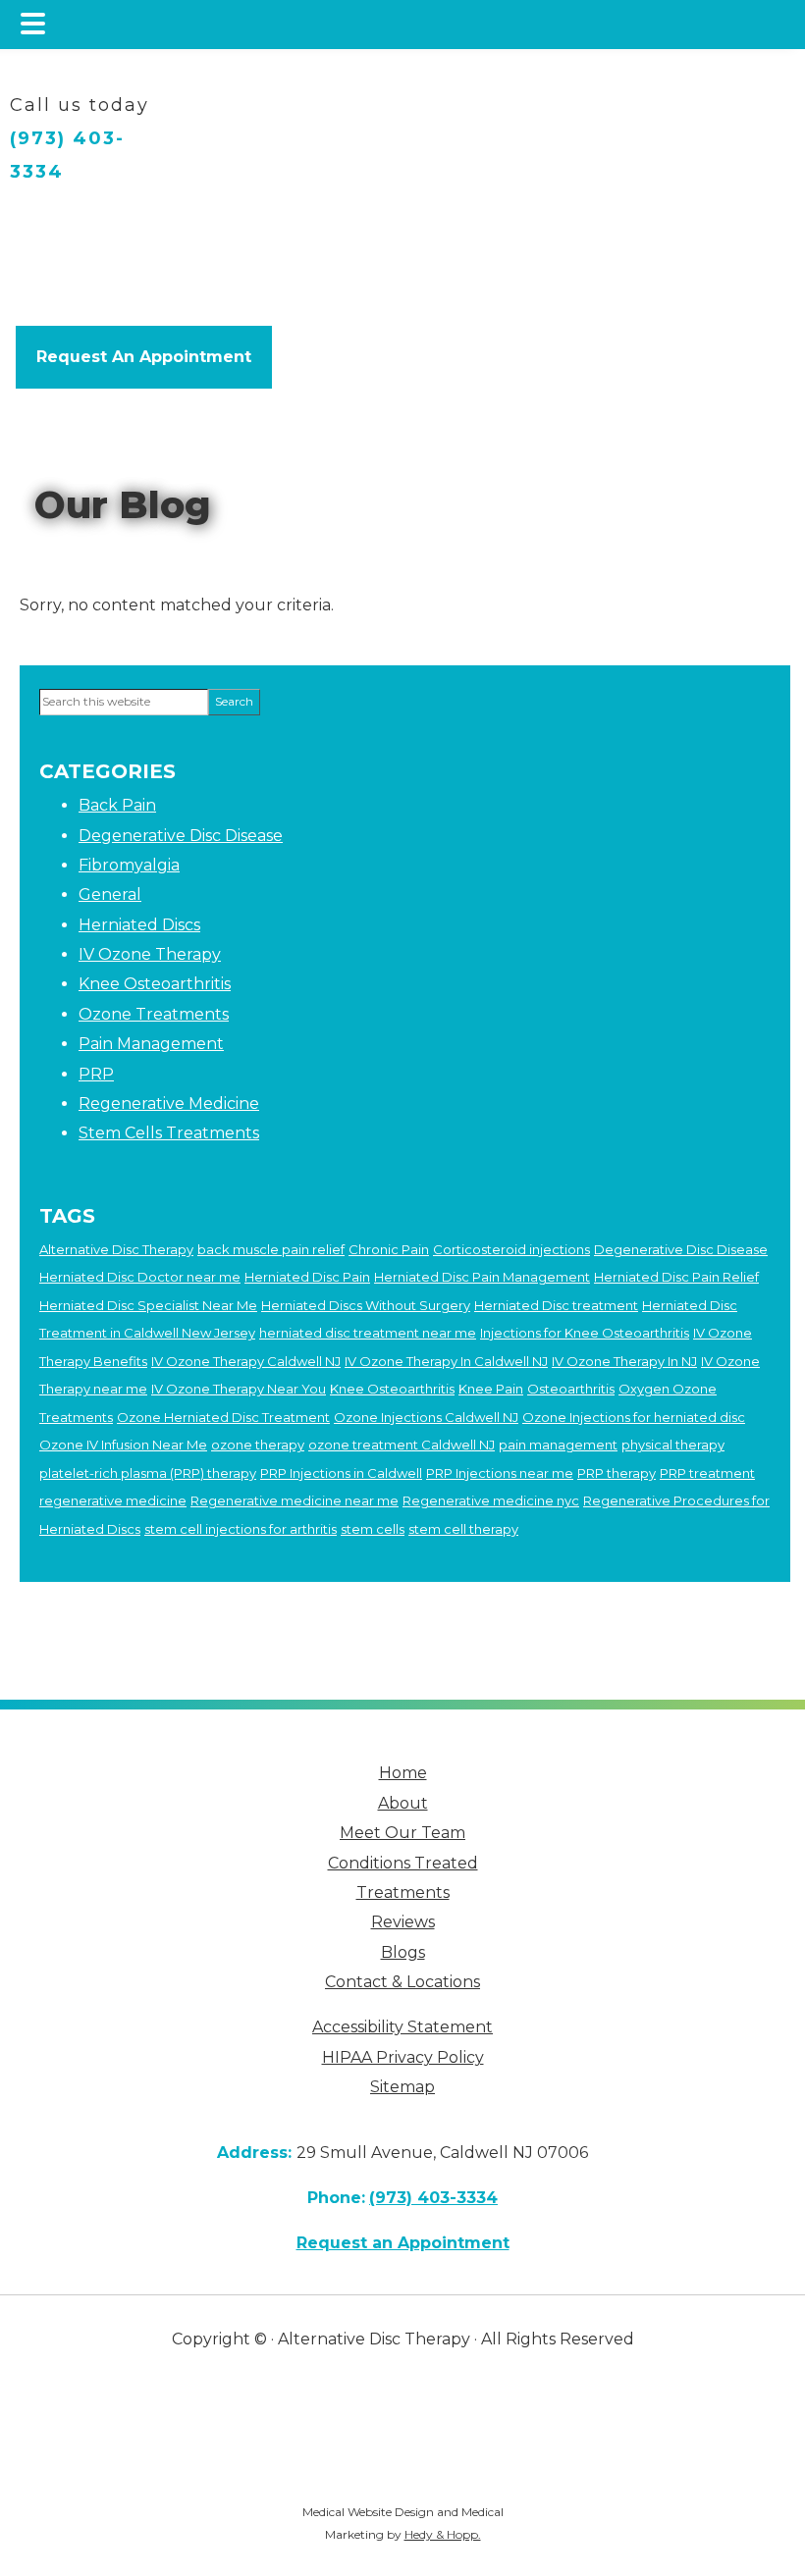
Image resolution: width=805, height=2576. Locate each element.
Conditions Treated (403, 1863)
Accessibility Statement (402, 2027)
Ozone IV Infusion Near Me (123, 1445)
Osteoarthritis (571, 1389)
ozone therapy (258, 1445)
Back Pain (117, 805)
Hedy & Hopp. (443, 2534)
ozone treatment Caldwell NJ (402, 1445)
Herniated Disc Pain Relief (676, 1277)
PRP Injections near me (500, 1473)
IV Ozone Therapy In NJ (624, 1361)
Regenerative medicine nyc (491, 1500)
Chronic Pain (389, 1249)
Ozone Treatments (154, 1014)
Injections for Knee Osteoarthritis (585, 1333)
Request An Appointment (144, 357)
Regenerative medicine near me (295, 1500)
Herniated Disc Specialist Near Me (148, 1305)
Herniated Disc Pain (307, 1277)
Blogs (403, 1952)
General (110, 894)
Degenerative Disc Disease (181, 836)
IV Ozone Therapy (150, 954)
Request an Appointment (403, 2243)
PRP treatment (707, 1473)
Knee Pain (491, 1389)
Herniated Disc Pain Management (482, 1277)
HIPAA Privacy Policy (403, 2057)
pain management (558, 1445)
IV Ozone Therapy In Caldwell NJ (446, 1361)
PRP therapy (617, 1473)
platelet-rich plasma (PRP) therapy (148, 1473)
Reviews (403, 1922)
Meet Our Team (402, 1833)
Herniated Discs (139, 925)
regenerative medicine (113, 1500)
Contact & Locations (402, 1982)
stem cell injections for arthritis (241, 1529)
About (403, 1803)
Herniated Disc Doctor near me (140, 1277)
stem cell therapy (463, 1529)
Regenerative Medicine (169, 1104)
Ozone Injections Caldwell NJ (426, 1417)
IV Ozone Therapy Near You (239, 1389)
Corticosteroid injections (511, 1249)
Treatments (403, 1893)
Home (403, 1773)
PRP (96, 1074)
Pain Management (151, 1044)
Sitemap (402, 2087)
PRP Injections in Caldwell (341, 1473)
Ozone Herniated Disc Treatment (223, 1417)
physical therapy (673, 1445)
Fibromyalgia (129, 865)
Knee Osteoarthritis (155, 984)
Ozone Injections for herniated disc (634, 1417)
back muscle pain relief (271, 1249)
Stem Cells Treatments (169, 1133)
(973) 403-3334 (67, 155)
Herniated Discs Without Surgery (366, 1305)
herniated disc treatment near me (368, 1333)
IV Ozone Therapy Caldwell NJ (246, 1361)
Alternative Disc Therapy (116, 1249)
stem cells (373, 1529)
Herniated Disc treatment (556, 1305)
